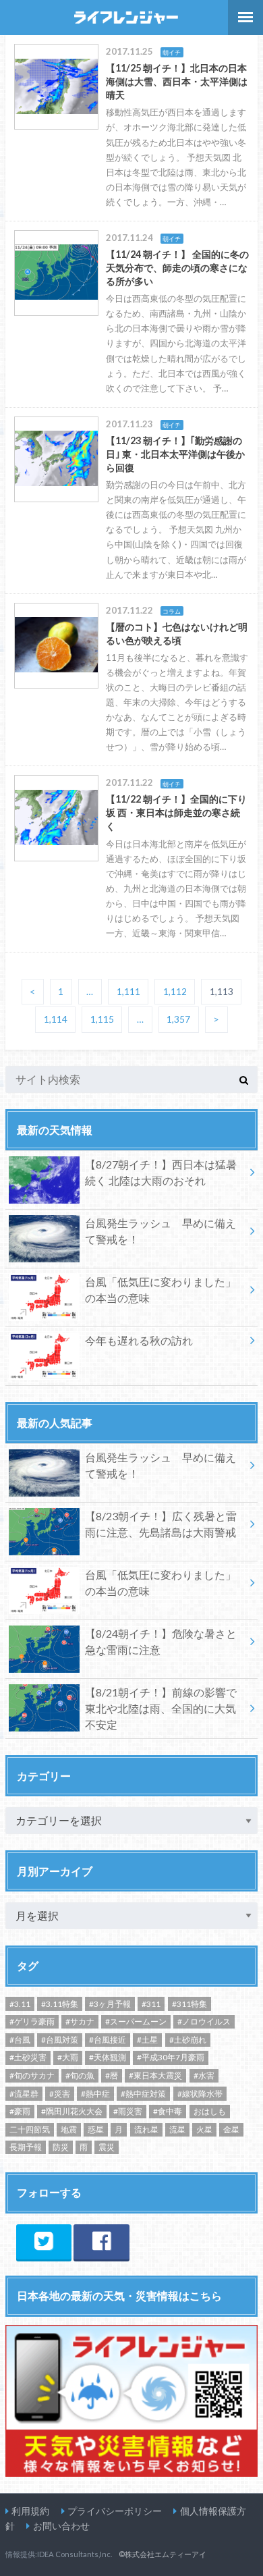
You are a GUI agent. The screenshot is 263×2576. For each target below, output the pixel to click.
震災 (107, 2147)
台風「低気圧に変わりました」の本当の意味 (160, 1290)
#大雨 (68, 2057)
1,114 (56, 1020)
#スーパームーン (136, 2021)
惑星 (96, 2129)
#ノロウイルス (204, 2021)
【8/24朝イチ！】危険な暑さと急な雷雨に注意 (161, 1641)
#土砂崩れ (188, 2040)
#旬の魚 (80, 2075)
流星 (177, 2129)
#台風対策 (60, 2040)
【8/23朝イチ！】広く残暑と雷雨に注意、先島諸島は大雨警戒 (161, 1524)
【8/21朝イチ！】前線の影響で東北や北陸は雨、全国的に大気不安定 (161, 1708)
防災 (61, 2147)
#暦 (112, 2075)
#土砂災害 (28, 2057)
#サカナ (80, 2021)
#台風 (20, 2040)
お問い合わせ (61, 2526)
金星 (231, 2129)
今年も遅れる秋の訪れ (139, 1340)
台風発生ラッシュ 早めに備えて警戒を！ (160, 1231)
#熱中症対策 (143, 2094)
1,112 (175, 992)
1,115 (102, 1020)
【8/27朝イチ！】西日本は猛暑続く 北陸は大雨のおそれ (161, 1172)
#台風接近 (108, 2040)
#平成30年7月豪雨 (171, 2057)
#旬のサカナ (32, 2075)
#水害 (204, 2075)
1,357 (178, 1020)
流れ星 (146, 2129)
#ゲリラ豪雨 (32, 2021)
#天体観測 (108, 2057)
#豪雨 (20, 2111)
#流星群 (24, 2094)
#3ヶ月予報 (110, 2004)
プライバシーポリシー (115, 2511)
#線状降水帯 (200, 2094)
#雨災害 (128, 2111)
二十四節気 (30, 2129)
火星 (204, 2129)
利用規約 (30, 2511)
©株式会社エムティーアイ (163, 2554)
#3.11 (20, 2004)
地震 (69, 2129)
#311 (151, 2004)
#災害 (60, 2094)
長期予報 (26, 2147)
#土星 (147, 2040)
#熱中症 (95, 2094)
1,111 (128, 992)
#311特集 (189, 2004)
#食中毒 (168, 2111)
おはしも (210, 2111)
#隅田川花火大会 (72, 2111)
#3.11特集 (60, 2004)
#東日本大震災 (155, 2075)
